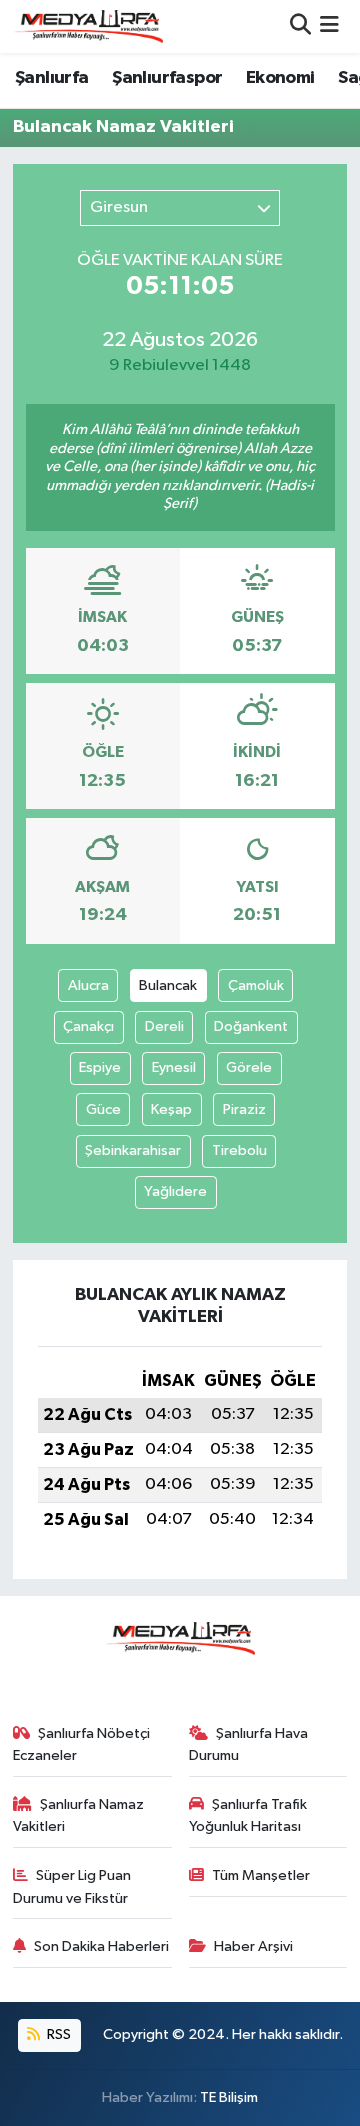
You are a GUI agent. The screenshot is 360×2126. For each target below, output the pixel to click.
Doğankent (251, 1026)
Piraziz (244, 1109)
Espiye (100, 1067)
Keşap (171, 1109)
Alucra (88, 985)
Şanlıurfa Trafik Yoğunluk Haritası (248, 1815)
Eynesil (174, 1067)
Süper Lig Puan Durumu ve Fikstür (72, 1886)
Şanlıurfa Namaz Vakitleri (79, 1815)
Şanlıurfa (52, 78)
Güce (103, 1109)
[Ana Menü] (329, 26)
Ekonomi (280, 78)
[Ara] (300, 26)
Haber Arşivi (253, 1946)
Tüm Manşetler (261, 1875)
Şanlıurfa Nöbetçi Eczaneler (82, 1744)
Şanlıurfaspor (167, 78)
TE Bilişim (229, 2097)
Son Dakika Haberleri (101, 1946)
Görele (249, 1067)
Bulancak (168, 985)
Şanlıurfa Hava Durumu (249, 1744)
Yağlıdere (175, 1191)
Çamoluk (256, 985)
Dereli (164, 1026)
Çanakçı (88, 1026)
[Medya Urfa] (88, 26)
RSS (57, 2034)
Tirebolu (239, 1150)
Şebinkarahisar (133, 1150)
